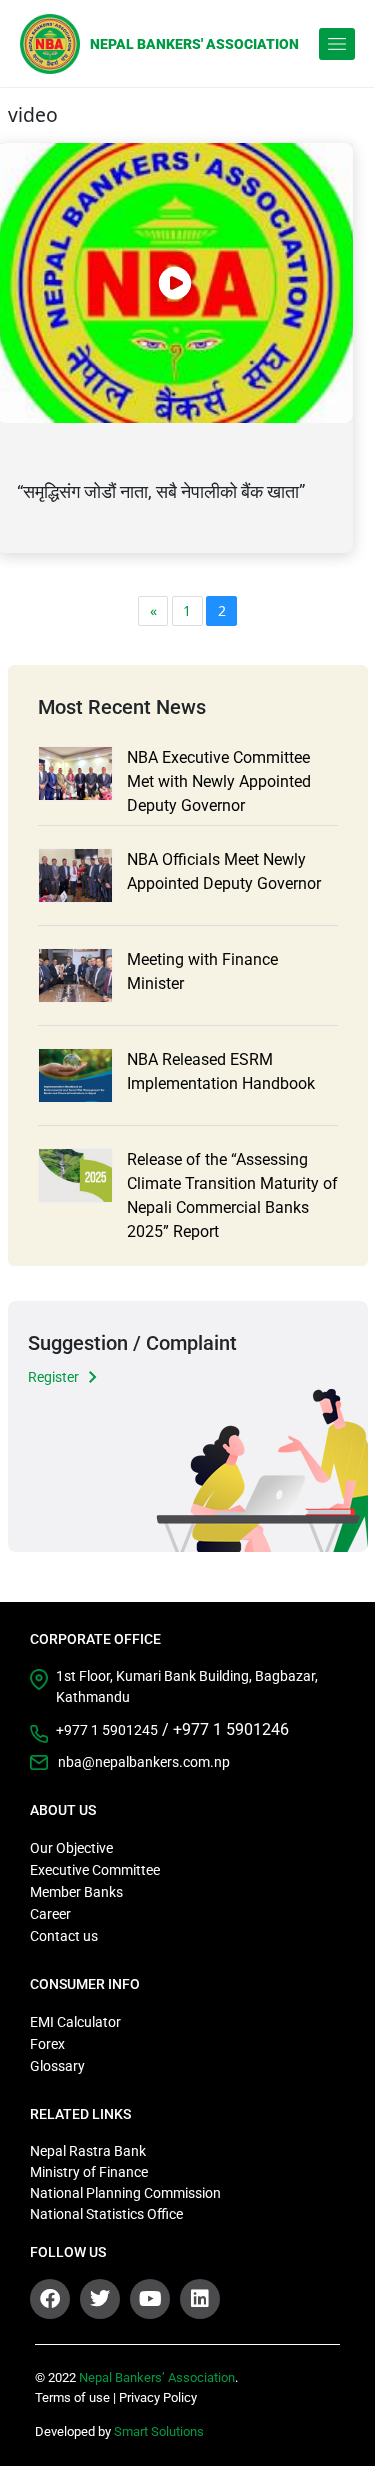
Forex (47, 2044)
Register (53, 1377)
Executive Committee (95, 1870)
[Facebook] (50, 2299)
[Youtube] (150, 2299)
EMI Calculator (75, 2022)
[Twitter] (100, 2299)
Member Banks (76, 1892)
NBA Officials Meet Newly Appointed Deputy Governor (224, 871)
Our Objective (71, 1848)
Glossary (57, 2066)
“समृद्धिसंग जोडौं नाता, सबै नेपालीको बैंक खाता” (161, 491)
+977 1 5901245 (107, 1730)
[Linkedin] (200, 2299)
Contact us (64, 1936)
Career (50, 1914)
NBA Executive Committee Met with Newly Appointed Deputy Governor (219, 781)
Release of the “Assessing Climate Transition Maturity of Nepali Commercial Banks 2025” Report (232, 1195)
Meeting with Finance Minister (202, 971)
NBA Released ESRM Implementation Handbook (221, 1071)
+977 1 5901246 (231, 1729)
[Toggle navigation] (337, 44)
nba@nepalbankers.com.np (144, 1762)
